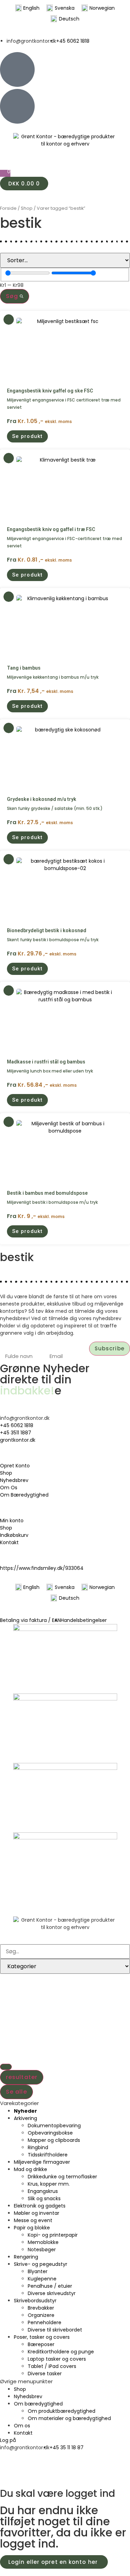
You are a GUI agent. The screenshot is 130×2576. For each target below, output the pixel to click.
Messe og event (33, 2220)
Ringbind (38, 2147)
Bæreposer (41, 2344)
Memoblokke (43, 2242)
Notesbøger (42, 2250)
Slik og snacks (44, 2198)
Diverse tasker (45, 2374)
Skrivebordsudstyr (35, 2301)
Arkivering (25, 2118)
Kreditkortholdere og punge (61, 2352)
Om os (22, 2426)
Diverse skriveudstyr (52, 2293)
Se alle (16, 2092)
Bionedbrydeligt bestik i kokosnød (47, 930)
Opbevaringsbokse (50, 2133)
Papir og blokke (32, 2228)
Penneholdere (45, 2322)
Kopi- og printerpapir (53, 2235)
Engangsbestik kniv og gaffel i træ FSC (51, 529)
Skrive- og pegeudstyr (41, 2264)
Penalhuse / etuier (50, 2286)
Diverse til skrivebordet (55, 2330)
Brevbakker (41, 2308)
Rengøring (26, 2257)
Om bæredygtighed (38, 2404)
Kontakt (23, 2433)
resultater (22, 2077)
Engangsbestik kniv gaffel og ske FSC (50, 391)
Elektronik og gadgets (40, 2206)
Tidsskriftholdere (48, 2155)
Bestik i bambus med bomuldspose (47, 1193)
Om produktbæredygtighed (62, 2411)
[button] (27, 436)
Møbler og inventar (37, 2213)
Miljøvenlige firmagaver (42, 2162)
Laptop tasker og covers (57, 2359)
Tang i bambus (24, 668)
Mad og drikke (31, 2169)
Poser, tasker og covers (42, 2337)
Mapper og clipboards (54, 2140)
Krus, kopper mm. (49, 2184)
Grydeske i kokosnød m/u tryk (42, 799)
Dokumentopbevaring (54, 2126)
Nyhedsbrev (28, 2396)
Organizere (41, 2315)
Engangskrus (43, 2191)
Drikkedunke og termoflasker (62, 2177)
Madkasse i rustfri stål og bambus (46, 1062)
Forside (8, 208)
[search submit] (6, 2067)
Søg (13, 296)
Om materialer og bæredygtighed (69, 2418)
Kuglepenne (42, 2279)
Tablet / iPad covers (52, 2366)
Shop (27, 208)
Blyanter (38, 2271)
